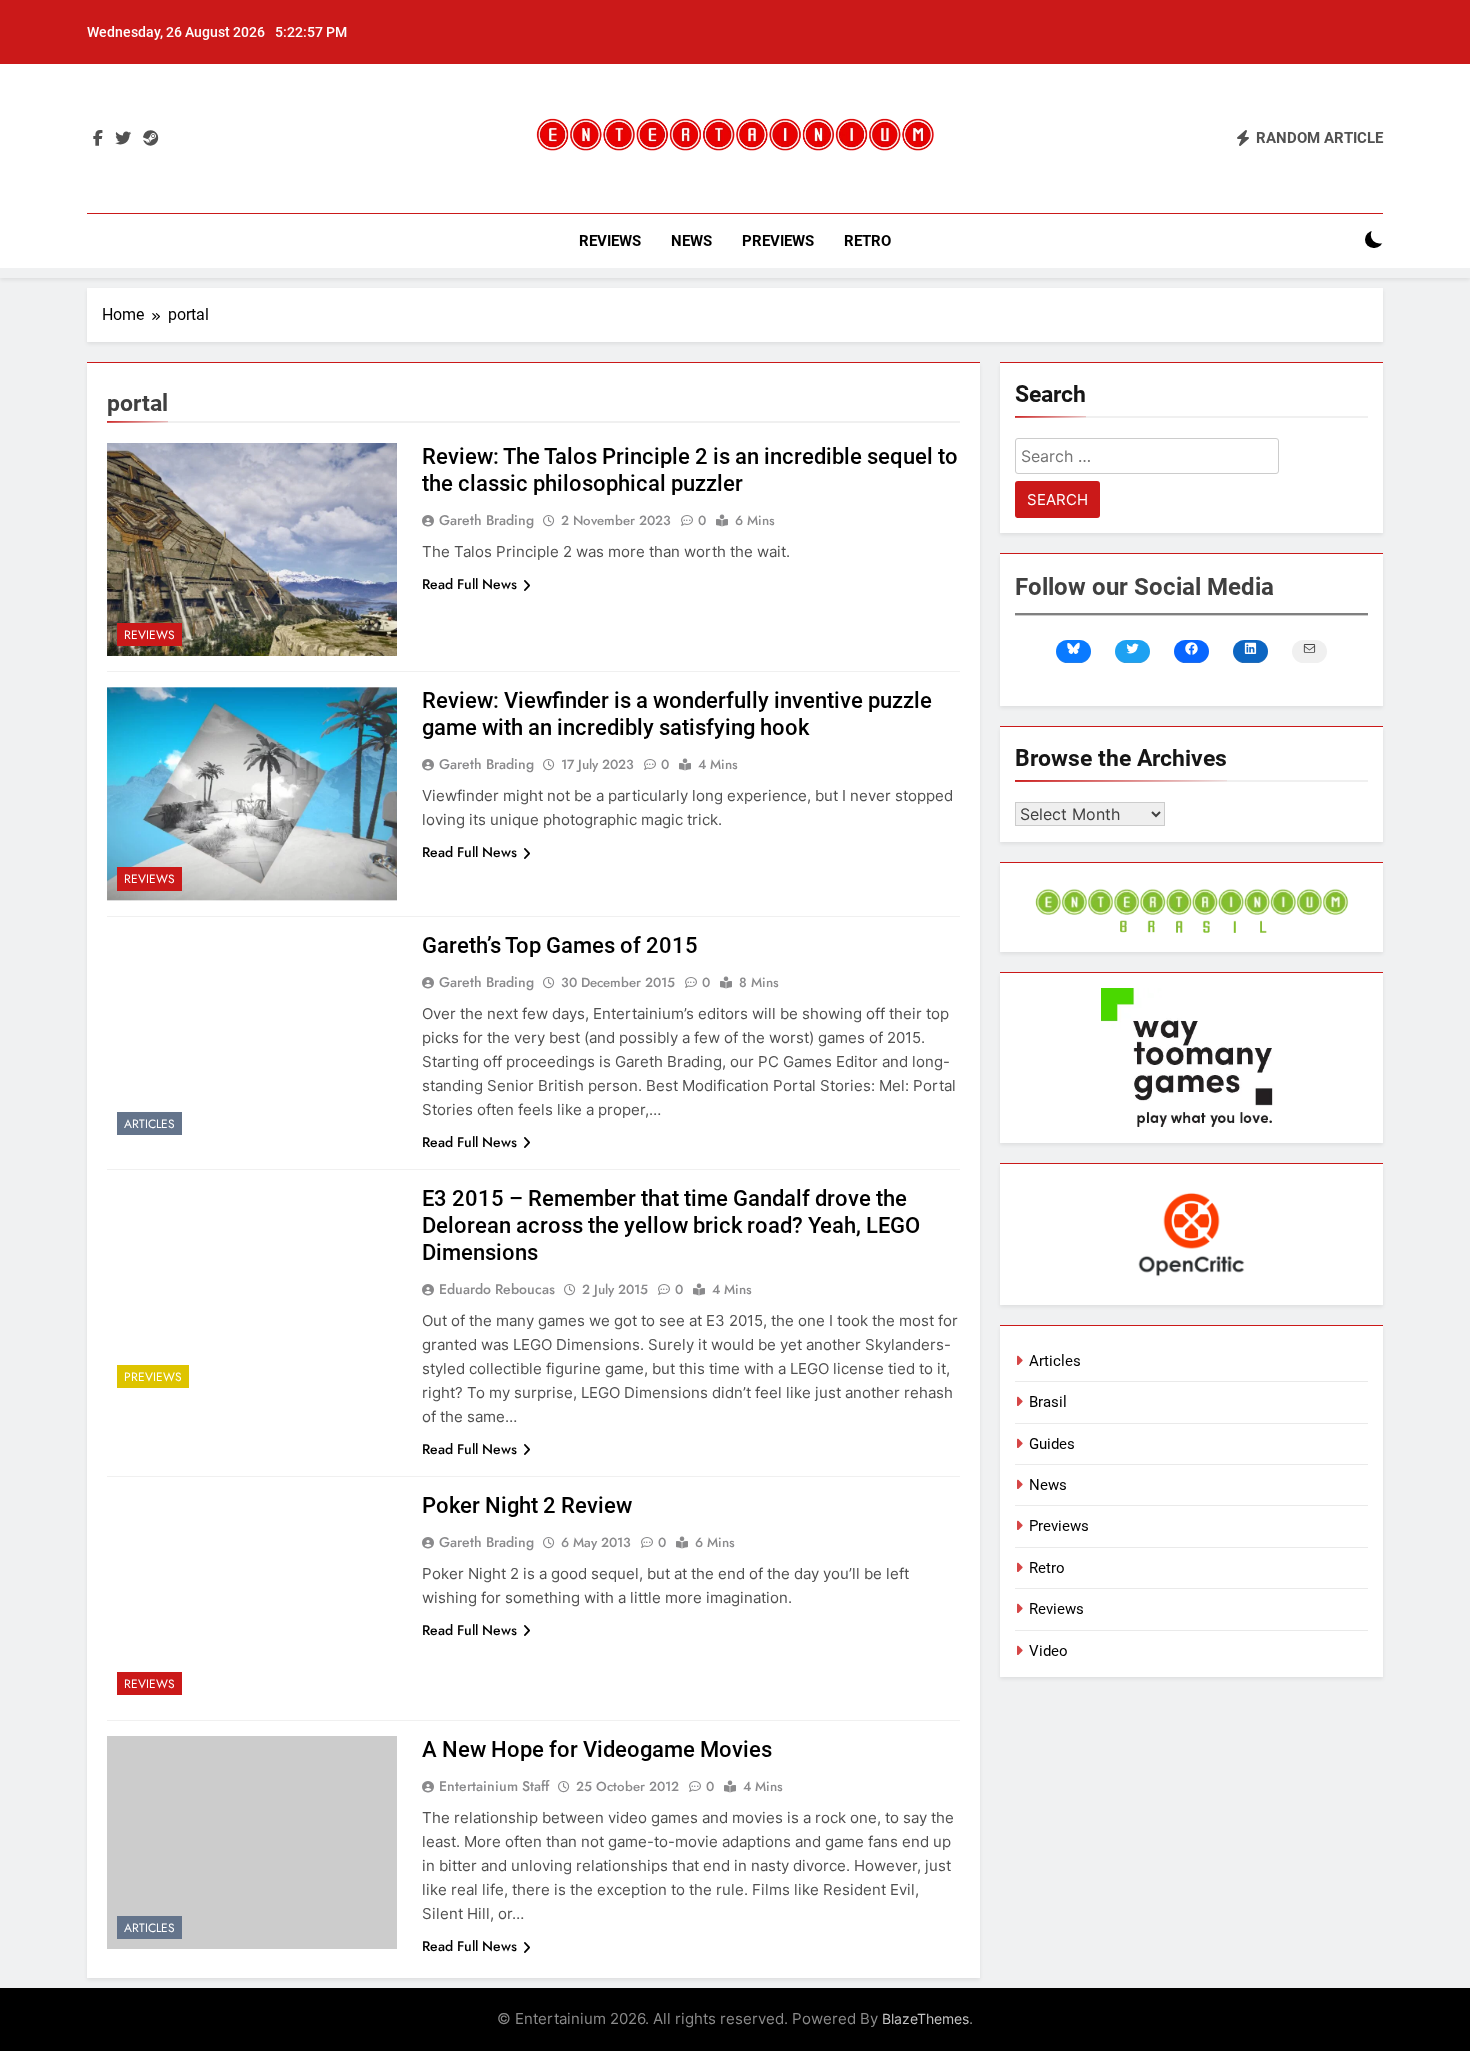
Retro (867, 241)
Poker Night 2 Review (527, 1505)
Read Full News (469, 584)
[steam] (151, 139)
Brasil (1048, 1402)
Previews (778, 241)
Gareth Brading (486, 520)
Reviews (610, 241)
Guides (1052, 1444)
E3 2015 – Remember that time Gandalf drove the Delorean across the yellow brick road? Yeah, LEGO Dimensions (671, 1225)
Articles (149, 1124)
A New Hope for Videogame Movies (597, 1749)
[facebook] (98, 139)
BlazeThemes (925, 2018)
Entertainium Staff (494, 1786)
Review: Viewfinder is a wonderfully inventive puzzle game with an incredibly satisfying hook (677, 714)
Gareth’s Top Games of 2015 (560, 945)
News (691, 241)
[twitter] (123, 139)
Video (1048, 1651)
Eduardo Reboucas (497, 1289)
